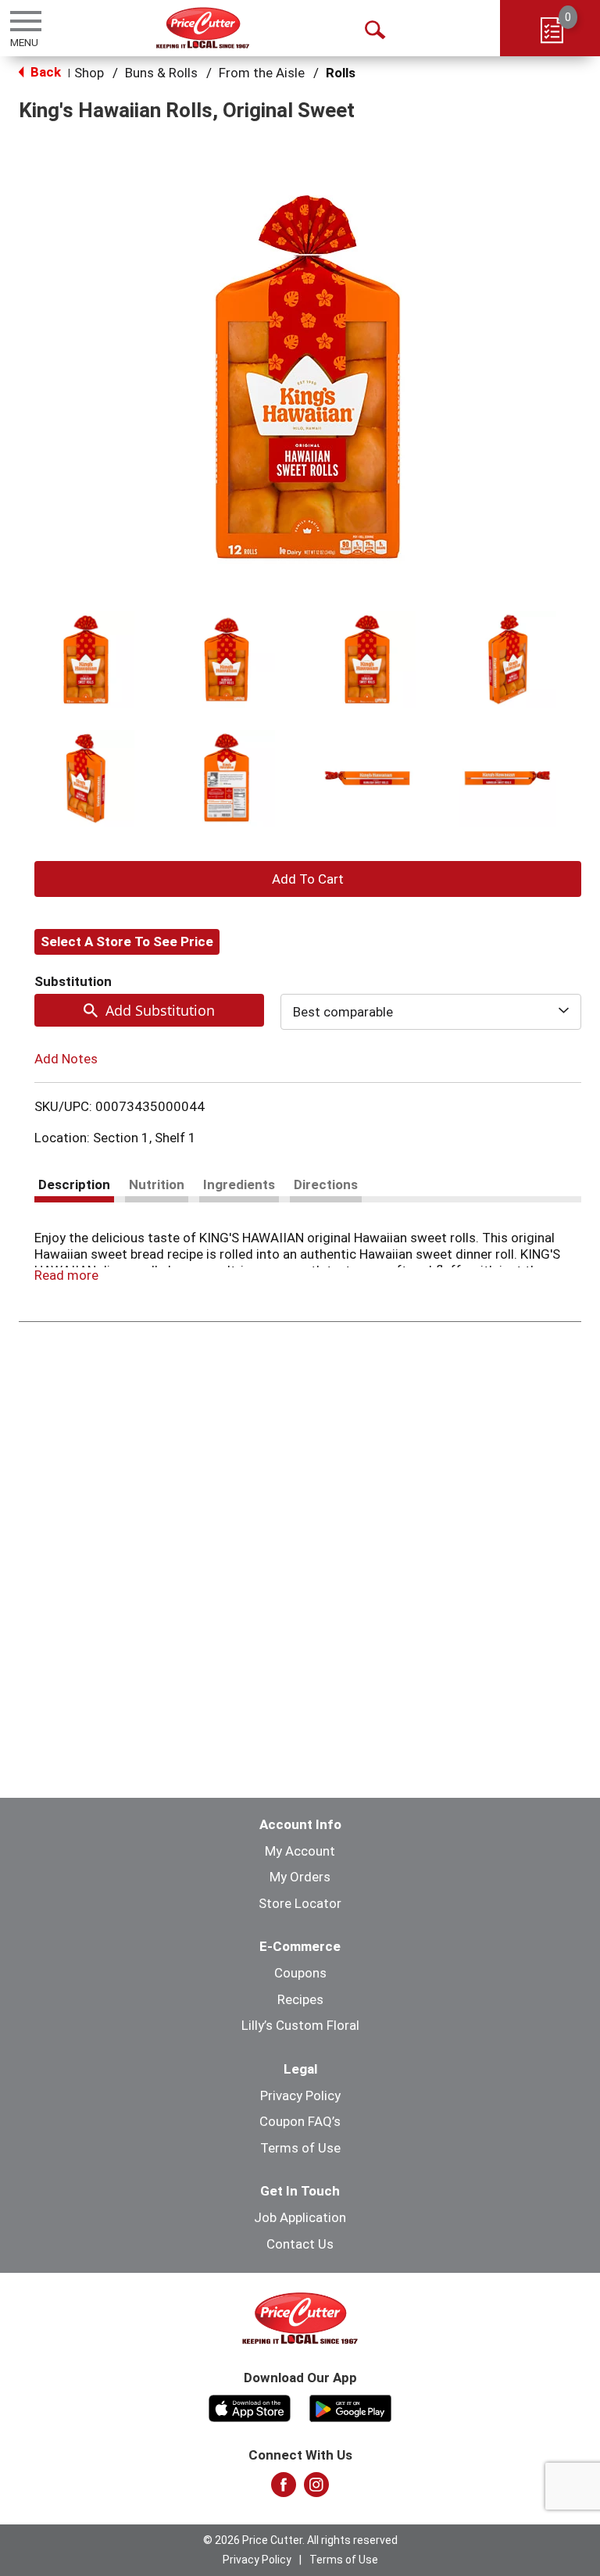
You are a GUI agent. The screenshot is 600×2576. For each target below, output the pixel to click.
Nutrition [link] (157, 1184)
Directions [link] (326, 1184)
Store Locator (300, 1903)
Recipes (300, 1999)
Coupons (300, 1973)
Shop (89, 73)
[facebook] (284, 2489)
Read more (66, 1275)
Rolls (341, 73)
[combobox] (431, 1012)
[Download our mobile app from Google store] (350, 2406)
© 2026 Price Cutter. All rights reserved (300, 2540)
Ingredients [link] (239, 1184)
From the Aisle (262, 73)
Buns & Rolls (161, 73)
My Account (300, 1851)
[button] (86, 659)
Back (44, 72)
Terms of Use (300, 2148)
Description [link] (74, 1184)
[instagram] (316, 2489)
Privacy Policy (300, 2095)
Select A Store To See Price (127, 941)
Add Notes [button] (66, 1059)
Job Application (300, 2217)
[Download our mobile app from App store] (250, 2406)
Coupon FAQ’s (300, 2121)
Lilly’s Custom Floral (300, 2025)
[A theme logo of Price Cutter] (203, 28)
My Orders (300, 1877)
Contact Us (300, 2244)
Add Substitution (160, 1010)
